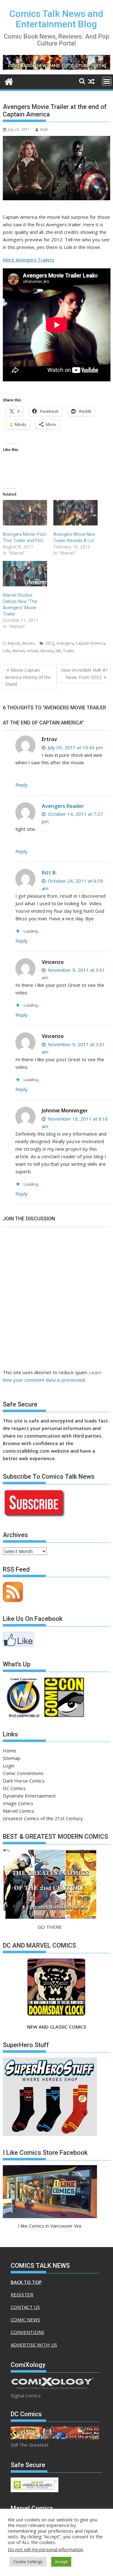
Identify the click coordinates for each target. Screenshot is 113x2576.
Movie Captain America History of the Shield (28, 677)
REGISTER (22, 2294)
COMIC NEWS (25, 2320)
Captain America (90, 643)
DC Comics (14, 1788)
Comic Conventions (23, 1773)
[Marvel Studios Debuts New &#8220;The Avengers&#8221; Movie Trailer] (25, 574)
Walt (44, 129)
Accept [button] (61, 2562)
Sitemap (12, 1758)
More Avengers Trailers (29, 260)
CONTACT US (25, 2307)
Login (9, 1766)
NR (58, 651)
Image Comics (18, 1803)
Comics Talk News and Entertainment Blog (56, 19)
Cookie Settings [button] (28, 2562)
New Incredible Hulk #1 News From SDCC (85, 673)
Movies (29, 643)
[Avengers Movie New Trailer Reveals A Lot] (75, 513)
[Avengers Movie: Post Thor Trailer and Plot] (25, 513)
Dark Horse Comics (24, 1781)
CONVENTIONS (27, 2332)
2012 (50, 643)
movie (32, 651)
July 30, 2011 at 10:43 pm (75, 747)
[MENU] (107, 81)
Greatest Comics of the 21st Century (43, 1818)
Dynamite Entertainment (29, 1796)
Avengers (65, 643)
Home (10, 1750)
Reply (22, 785)
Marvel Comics (19, 1811)
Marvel (14, 643)
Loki (6, 651)
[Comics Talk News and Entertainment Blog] (9, 81)
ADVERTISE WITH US (34, 2345)
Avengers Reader (63, 806)
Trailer (69, 651)
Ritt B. (49, 873)
